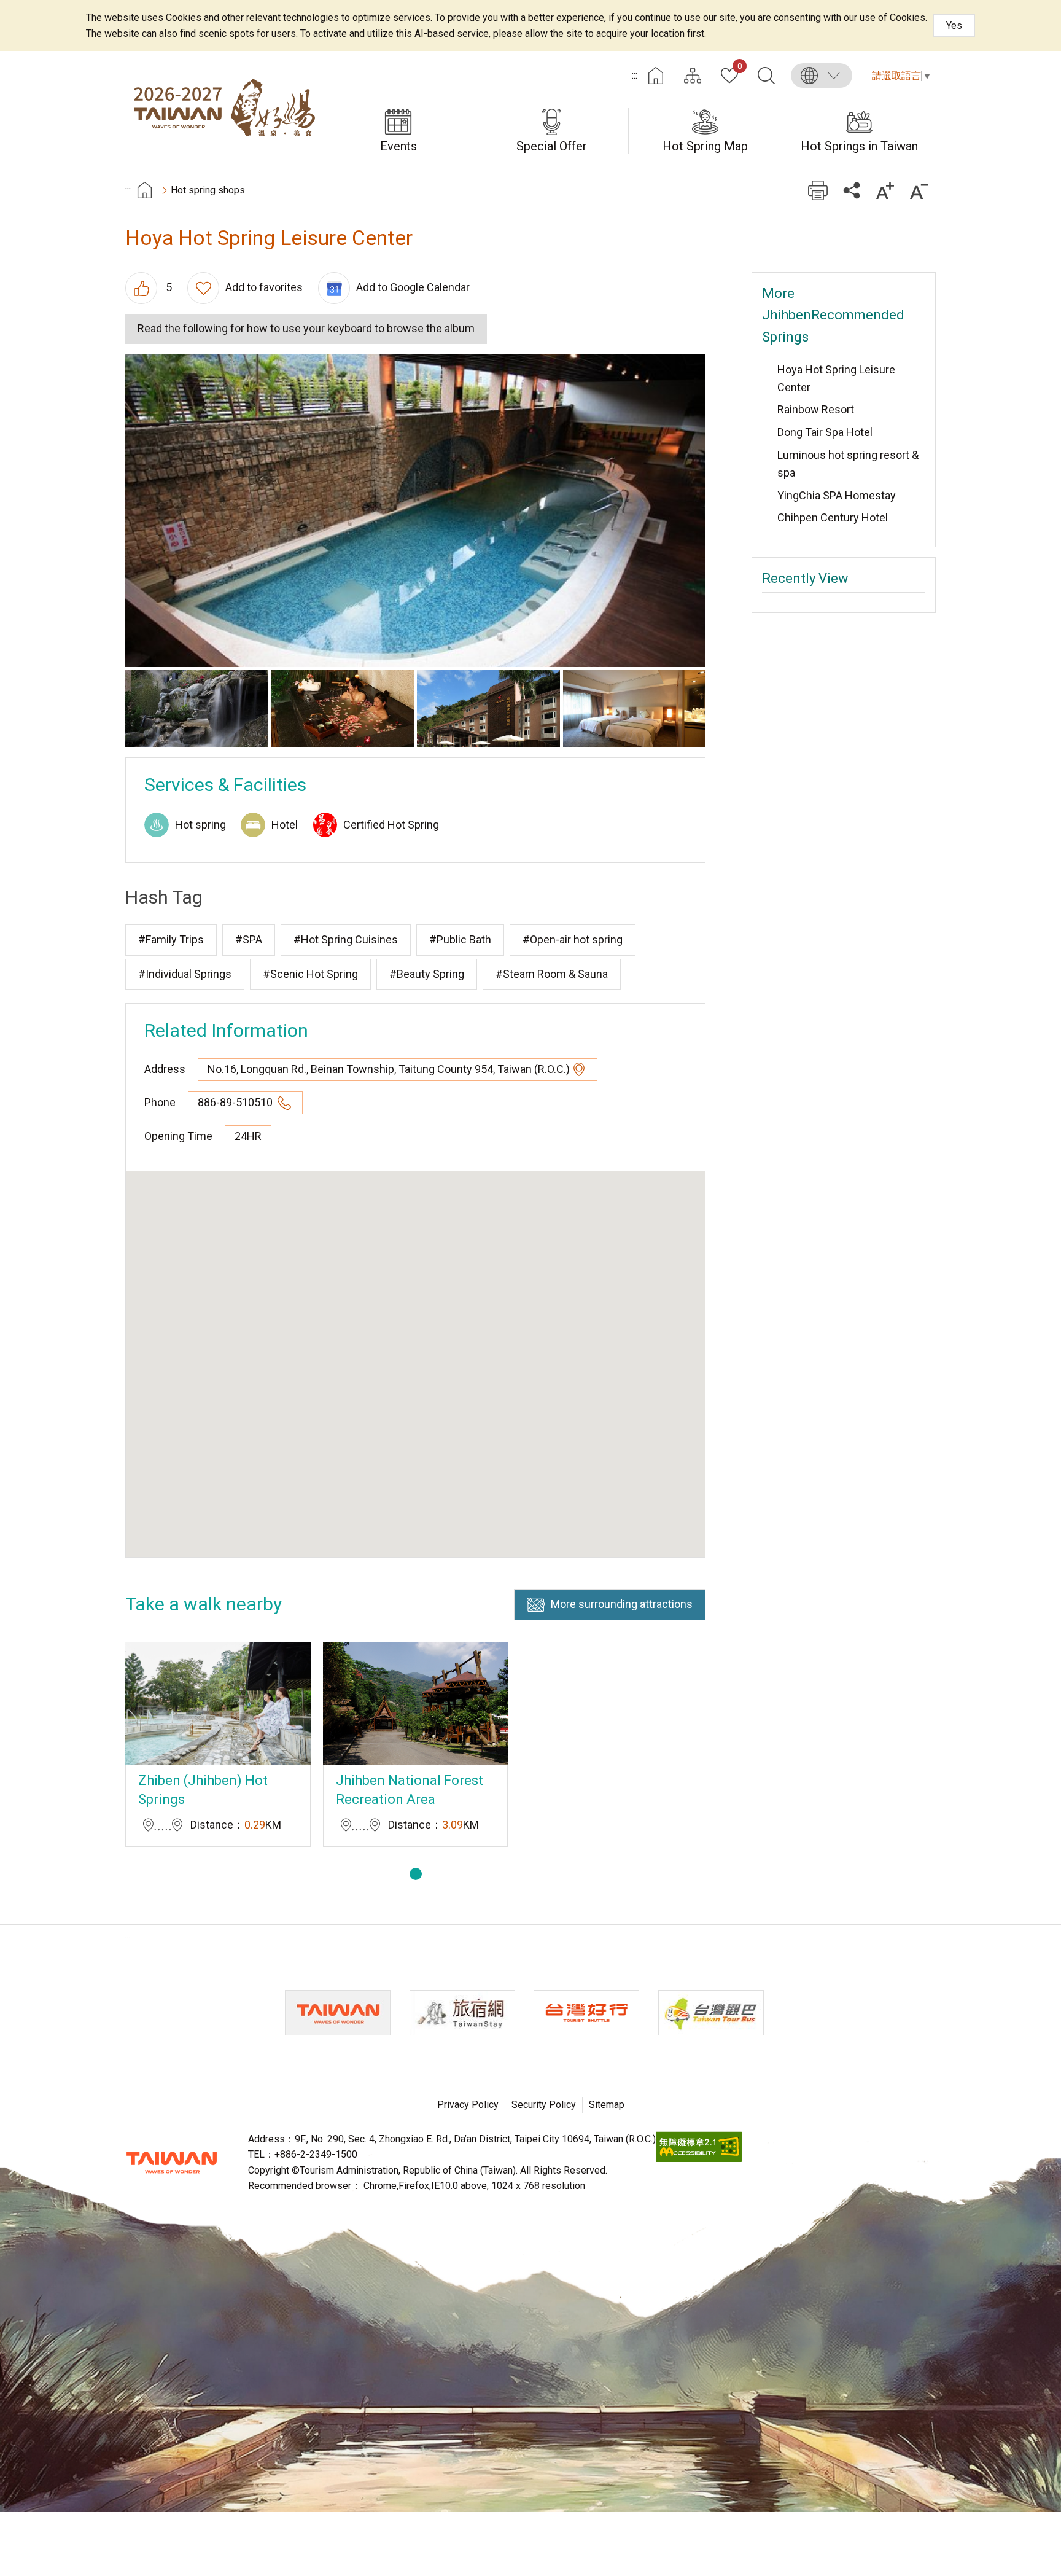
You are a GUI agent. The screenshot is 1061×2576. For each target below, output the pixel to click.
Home (656, 76)
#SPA (249, 939)
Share (851, 190)
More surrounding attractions (622, 1604)
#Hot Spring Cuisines (346, 939)
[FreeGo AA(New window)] (699, 2159)
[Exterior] (488, 709)
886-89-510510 (236, 1102)
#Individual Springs (185, 974)
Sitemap (607, 2105)
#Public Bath (460, 939)
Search (766, 76)
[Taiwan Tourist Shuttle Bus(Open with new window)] (586, 2013)
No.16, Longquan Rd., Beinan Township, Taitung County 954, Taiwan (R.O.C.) (389, 1069)
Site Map (693, 76)
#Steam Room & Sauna (552, 974)
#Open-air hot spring (573, 939)
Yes (954, 25)
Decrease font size (919, 190)
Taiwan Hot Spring (223, 106)
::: (635, 75)
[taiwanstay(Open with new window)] (462, 2013)
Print (818, 190)
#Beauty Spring (427, 974)
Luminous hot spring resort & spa (848, 464)
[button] (416, 1874)
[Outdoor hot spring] (415, 510)
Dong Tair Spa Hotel (825, 432)
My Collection (740, 67)
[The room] (635, 709)
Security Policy (544, 2105)
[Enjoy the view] (197, 709)
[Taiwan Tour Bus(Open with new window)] (711, 2013)
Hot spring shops (208, 190)
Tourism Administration (171, 2163)
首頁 (145, 190)
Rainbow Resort (816, 409)
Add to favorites (264, 287)
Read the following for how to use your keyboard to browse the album (306, 328)
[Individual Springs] (343, 709)
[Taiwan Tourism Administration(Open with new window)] (338, 2013)
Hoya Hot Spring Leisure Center (836, 378)
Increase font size (885, 190)
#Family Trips (171, 939)
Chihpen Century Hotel (833, 517)
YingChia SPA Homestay (837, 495)
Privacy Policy (468, 2105)
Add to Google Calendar (413, 287)
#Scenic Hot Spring (310, 974)
